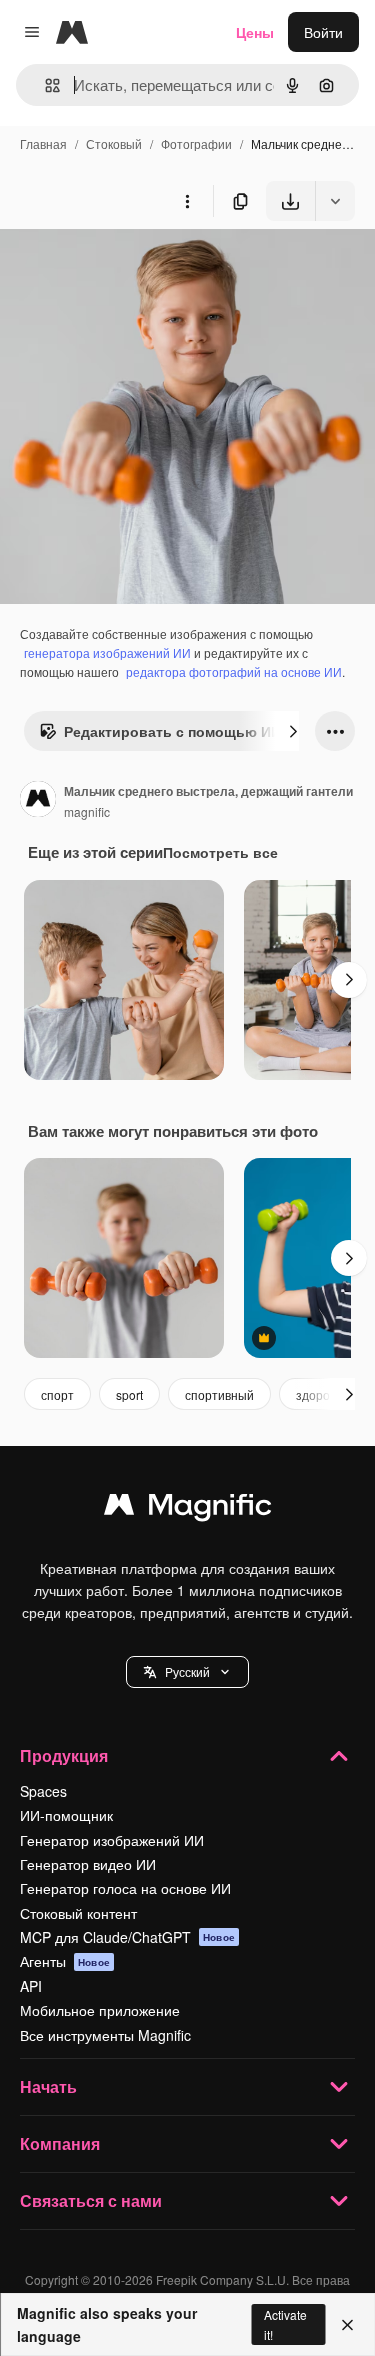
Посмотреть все (220, 852)
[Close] (347, 2325)
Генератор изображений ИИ (112, 1840)
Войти (323, 32)
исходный (134, 267)
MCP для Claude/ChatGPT (127, 1937)
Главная (43, 143)
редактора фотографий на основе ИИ (234, 671)
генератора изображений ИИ (107, 652)
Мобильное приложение (100, 2010)
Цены (255, 32)
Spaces (43, 1791)
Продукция (64, 1755)
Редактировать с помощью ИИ (172, 731)
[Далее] (293, 731)
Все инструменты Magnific (105, 2035)
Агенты (65, 1961)
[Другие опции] (187, 201)
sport (129, 1394)
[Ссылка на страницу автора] (38, 801)
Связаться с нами (91, 2200)
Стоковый (114, 143)
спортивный (219, 1394)
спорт (57, 1394)
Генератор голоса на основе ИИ (125, 1888)
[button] (187, 1672)
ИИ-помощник (66, 1815)
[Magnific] (188, 1509)
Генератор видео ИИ (88, 1864)
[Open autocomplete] (44, 85)
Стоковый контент (78, 1913)
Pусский (187, 1671)
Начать (48, 2086)
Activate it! (285, 2324)
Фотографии (196, 143)
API (31, 1986)
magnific (87, 811)
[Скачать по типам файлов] (335, 201)
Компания (60, 2143)
